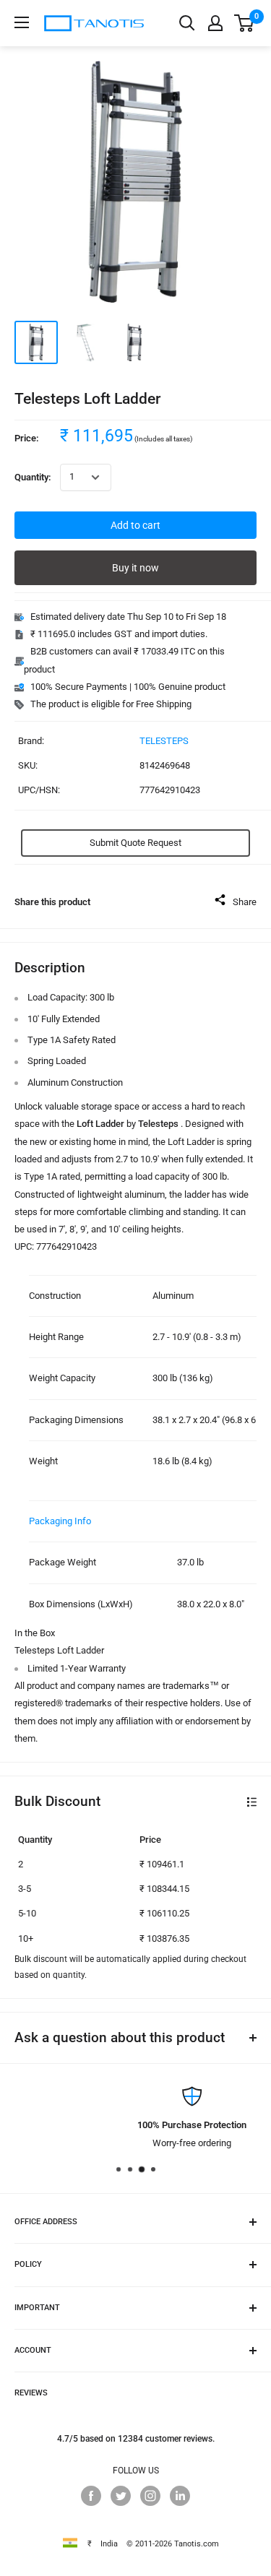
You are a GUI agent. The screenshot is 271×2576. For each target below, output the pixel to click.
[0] (245, 23)
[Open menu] (22, 22)
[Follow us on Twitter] (121, 2496)
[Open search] (187, 23)
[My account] (215, 23)
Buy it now (135, 568)
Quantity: (33, 477)
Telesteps (164, 741)
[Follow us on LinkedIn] (180, 2496)
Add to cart (135, 525)
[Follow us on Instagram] (150, 2496)
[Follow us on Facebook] (91, 2496)
